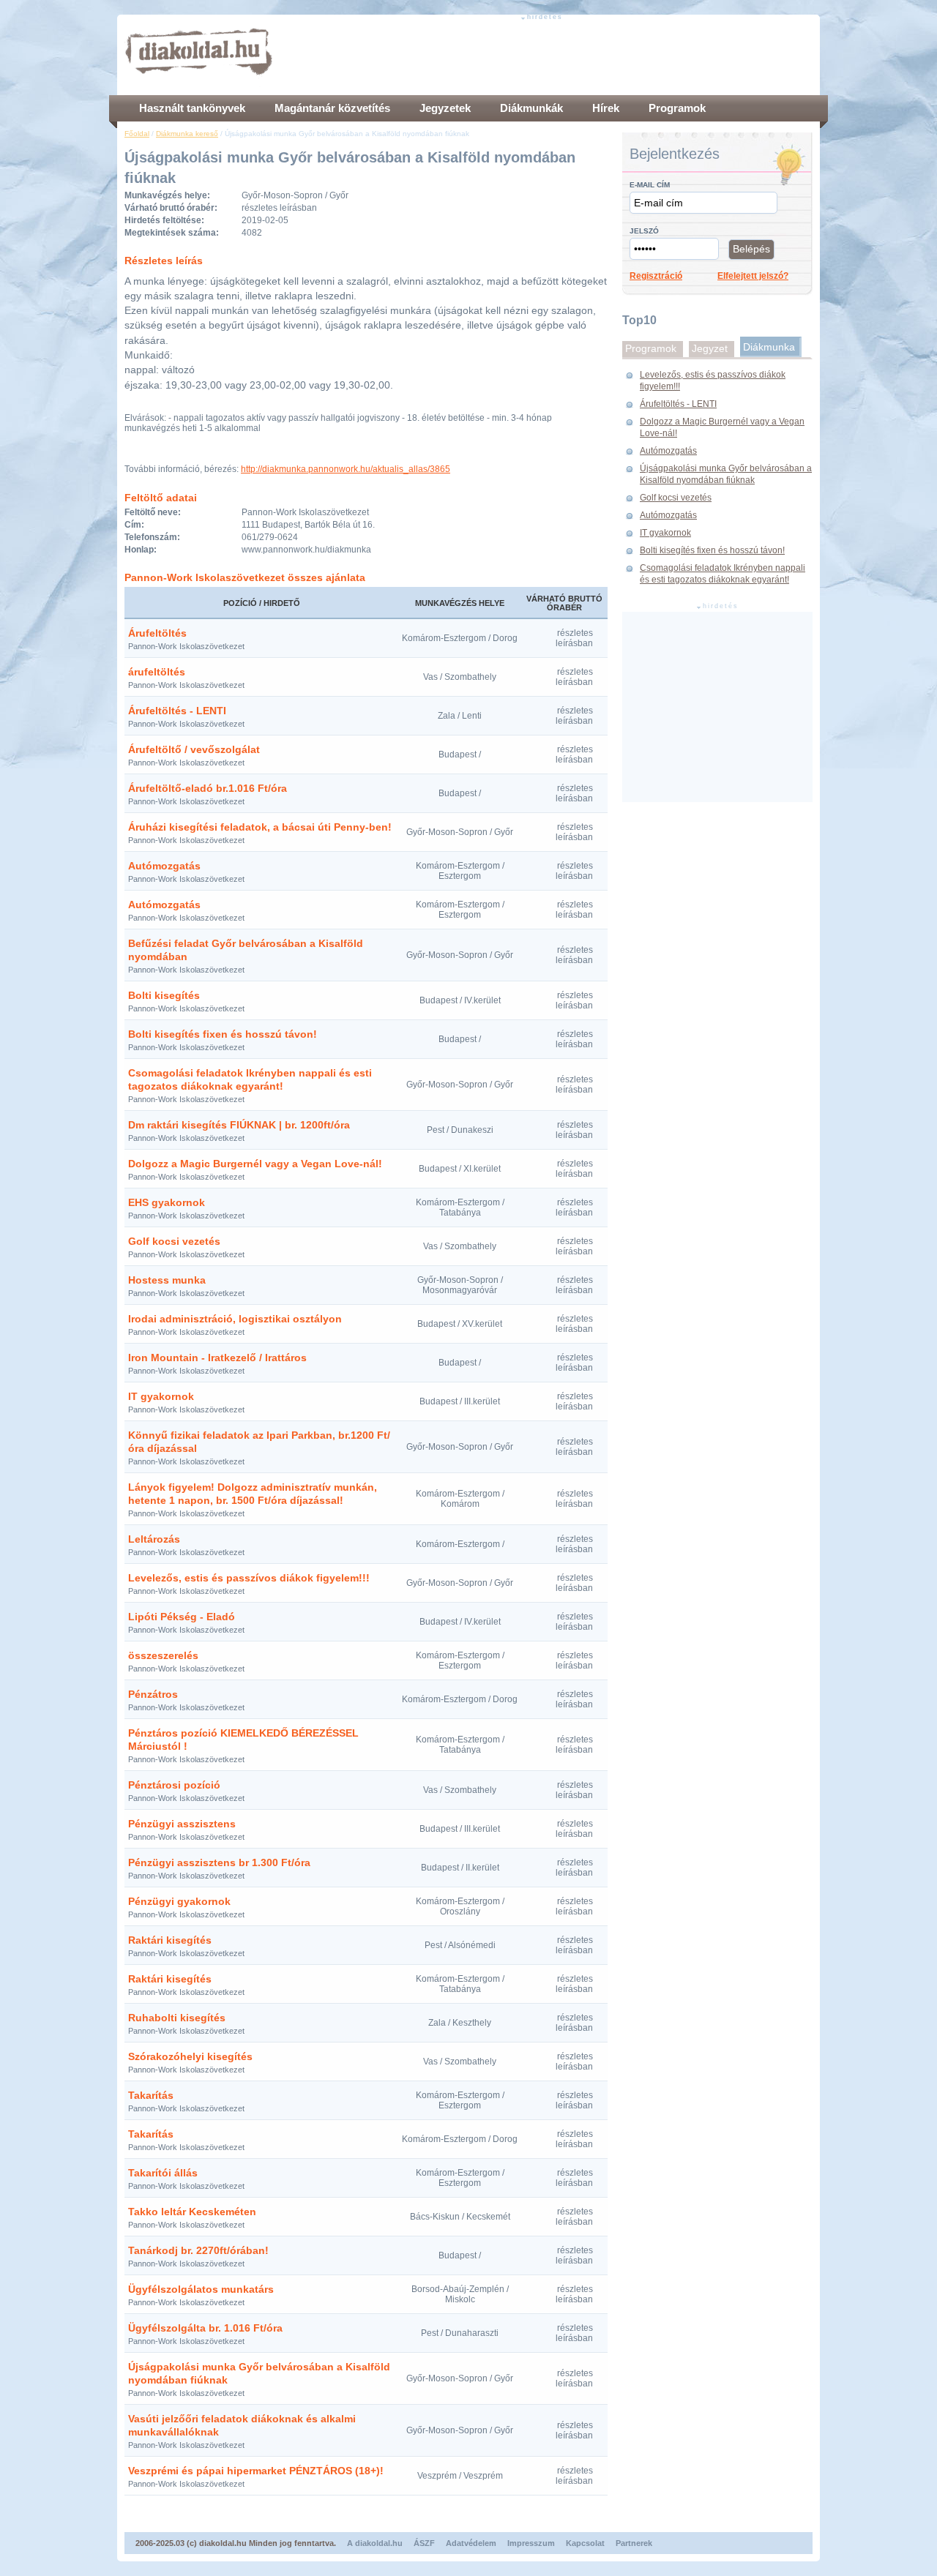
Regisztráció (656, 276)
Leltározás (154, 1539)
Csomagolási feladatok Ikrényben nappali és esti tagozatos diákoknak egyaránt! (723, 574)
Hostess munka (167, 1280)
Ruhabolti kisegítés (177, 2018)
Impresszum (531, 2543)
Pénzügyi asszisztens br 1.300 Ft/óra (219, 1862)
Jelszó (644, 231)
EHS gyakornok (167, 1202)
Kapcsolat (585, 2543)
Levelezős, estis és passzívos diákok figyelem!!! (249, 1578)
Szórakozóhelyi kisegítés (190, 2056)
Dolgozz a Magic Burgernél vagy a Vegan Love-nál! (255, 1164)
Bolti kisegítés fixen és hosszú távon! (223, 1034)
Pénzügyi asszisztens (182, 1824)
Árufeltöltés (157, 633)
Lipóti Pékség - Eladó (182, 1617)
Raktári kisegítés (170, 1940)
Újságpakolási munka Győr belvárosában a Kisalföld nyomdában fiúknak (726, 474)
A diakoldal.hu (375, 2543)
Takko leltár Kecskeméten (192, 2212)
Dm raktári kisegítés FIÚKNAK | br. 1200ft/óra (239, 1125)
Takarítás (151, 2095)
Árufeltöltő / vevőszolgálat (194, 749)
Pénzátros (153, 1694)
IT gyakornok (161, 1396)
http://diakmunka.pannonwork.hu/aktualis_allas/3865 (346, 469)
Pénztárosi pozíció (174, 1785)
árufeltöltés (157, 672)
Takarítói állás (163, 2173)
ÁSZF (424, 2543)
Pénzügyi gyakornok (179, 1901)
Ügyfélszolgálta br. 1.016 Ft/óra (205, 2328)
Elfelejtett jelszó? (753, 276)
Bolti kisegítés (164, 995)
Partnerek (634, 2543)
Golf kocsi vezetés (174, 1241)
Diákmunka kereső (187, 134)
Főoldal (137, 134)
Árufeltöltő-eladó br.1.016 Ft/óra (208, 788)
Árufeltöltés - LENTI (177, 711)
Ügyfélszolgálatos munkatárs (201, 2289)
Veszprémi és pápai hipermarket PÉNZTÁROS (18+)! (256, 2471)
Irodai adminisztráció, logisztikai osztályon (235, 1319)
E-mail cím (650, 185)
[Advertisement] (546, 55)
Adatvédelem (471, 2543)
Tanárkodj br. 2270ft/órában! (198, 2250)
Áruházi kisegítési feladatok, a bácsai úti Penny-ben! (260, 827)
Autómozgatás (164, 866)
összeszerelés (163, 1655)
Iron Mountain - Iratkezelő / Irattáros (217, 1358)
